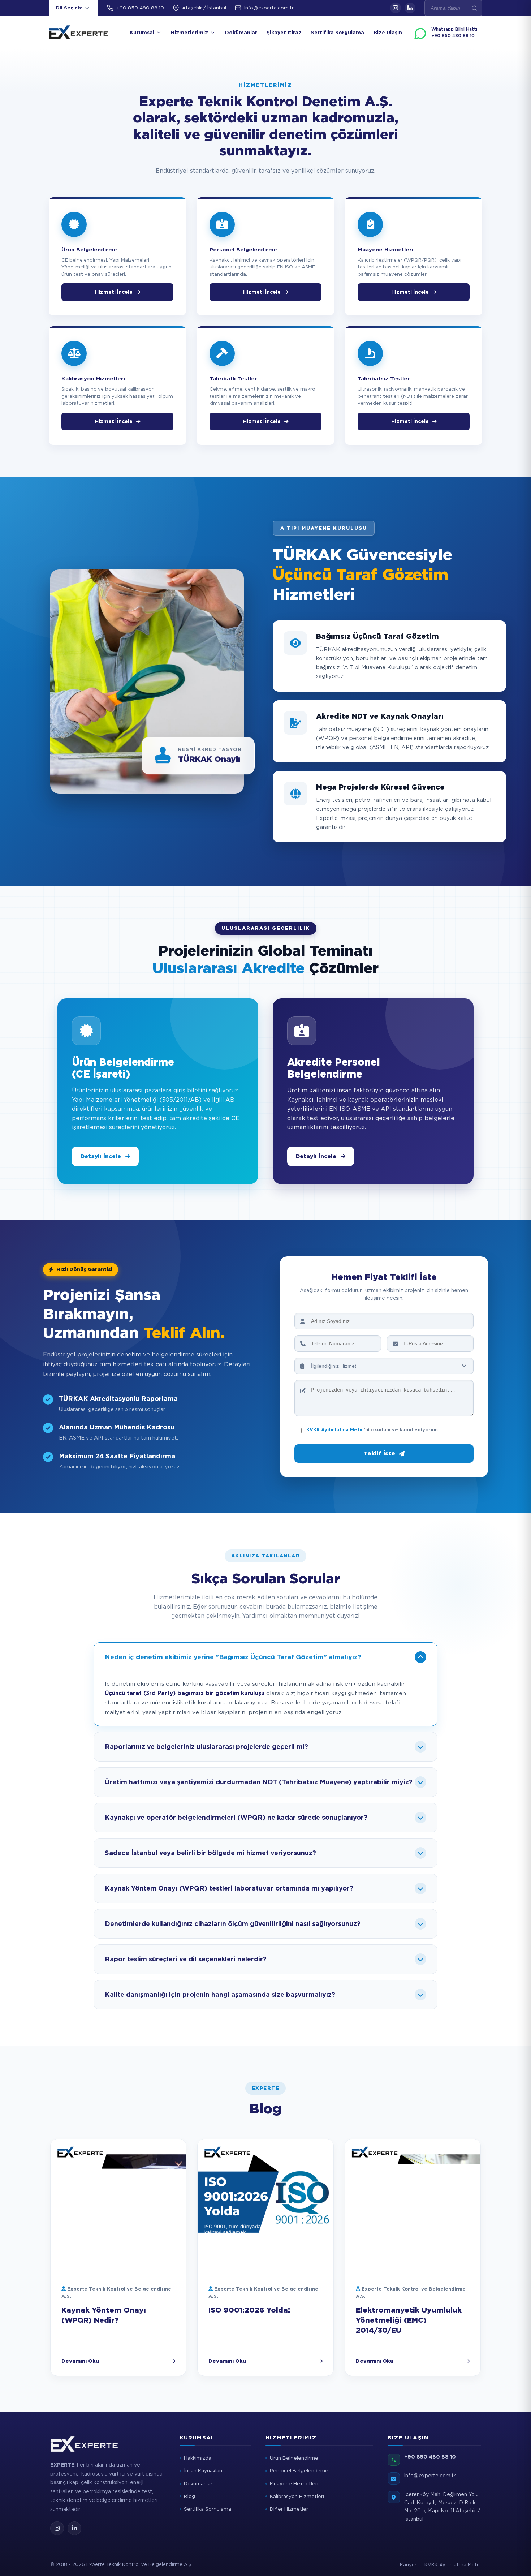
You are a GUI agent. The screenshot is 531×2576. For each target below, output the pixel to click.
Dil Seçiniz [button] (69, 8)
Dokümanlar (198, 2483)
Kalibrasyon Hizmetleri (297, 2496)
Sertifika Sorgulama (208, 2509)
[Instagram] (396, 8)
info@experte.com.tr (269, 8)
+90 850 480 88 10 (140, 8)
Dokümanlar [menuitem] (241, 33)
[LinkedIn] (410, 8)
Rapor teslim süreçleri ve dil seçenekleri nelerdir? (186, 1959)
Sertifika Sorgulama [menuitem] (338, 33)
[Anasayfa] (79, 33)
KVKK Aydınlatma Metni (335, 1430)
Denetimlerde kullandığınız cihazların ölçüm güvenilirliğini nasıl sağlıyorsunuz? (233, 1924)
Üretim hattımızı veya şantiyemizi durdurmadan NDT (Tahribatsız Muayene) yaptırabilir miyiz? (259, 1782)
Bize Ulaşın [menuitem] (388, 33)
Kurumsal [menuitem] (142, 33)
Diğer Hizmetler (289, 2509)
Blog (189, 2496)
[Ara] (474, 8)
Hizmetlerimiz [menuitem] (189, 33)
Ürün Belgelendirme (294, 2458)
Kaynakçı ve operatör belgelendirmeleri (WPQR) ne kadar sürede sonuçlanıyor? (236, 1817)
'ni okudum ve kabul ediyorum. (373, 1430)
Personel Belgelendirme (299, 2470)
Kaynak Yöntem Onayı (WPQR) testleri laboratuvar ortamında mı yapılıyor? (229, 1888)
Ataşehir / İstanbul (204, 8)
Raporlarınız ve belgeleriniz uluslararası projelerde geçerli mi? (206, 1747)
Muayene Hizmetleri (294, 2483)
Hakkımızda (198, 2458)
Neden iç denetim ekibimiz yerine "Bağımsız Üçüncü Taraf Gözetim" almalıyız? (233, 1657)
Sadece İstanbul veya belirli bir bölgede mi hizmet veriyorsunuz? (210, 1853)
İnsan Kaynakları (203, 2470)
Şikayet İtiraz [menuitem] (284, 33)
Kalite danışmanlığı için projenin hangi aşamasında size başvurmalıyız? (220, 1994)
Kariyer (408, 2565)
